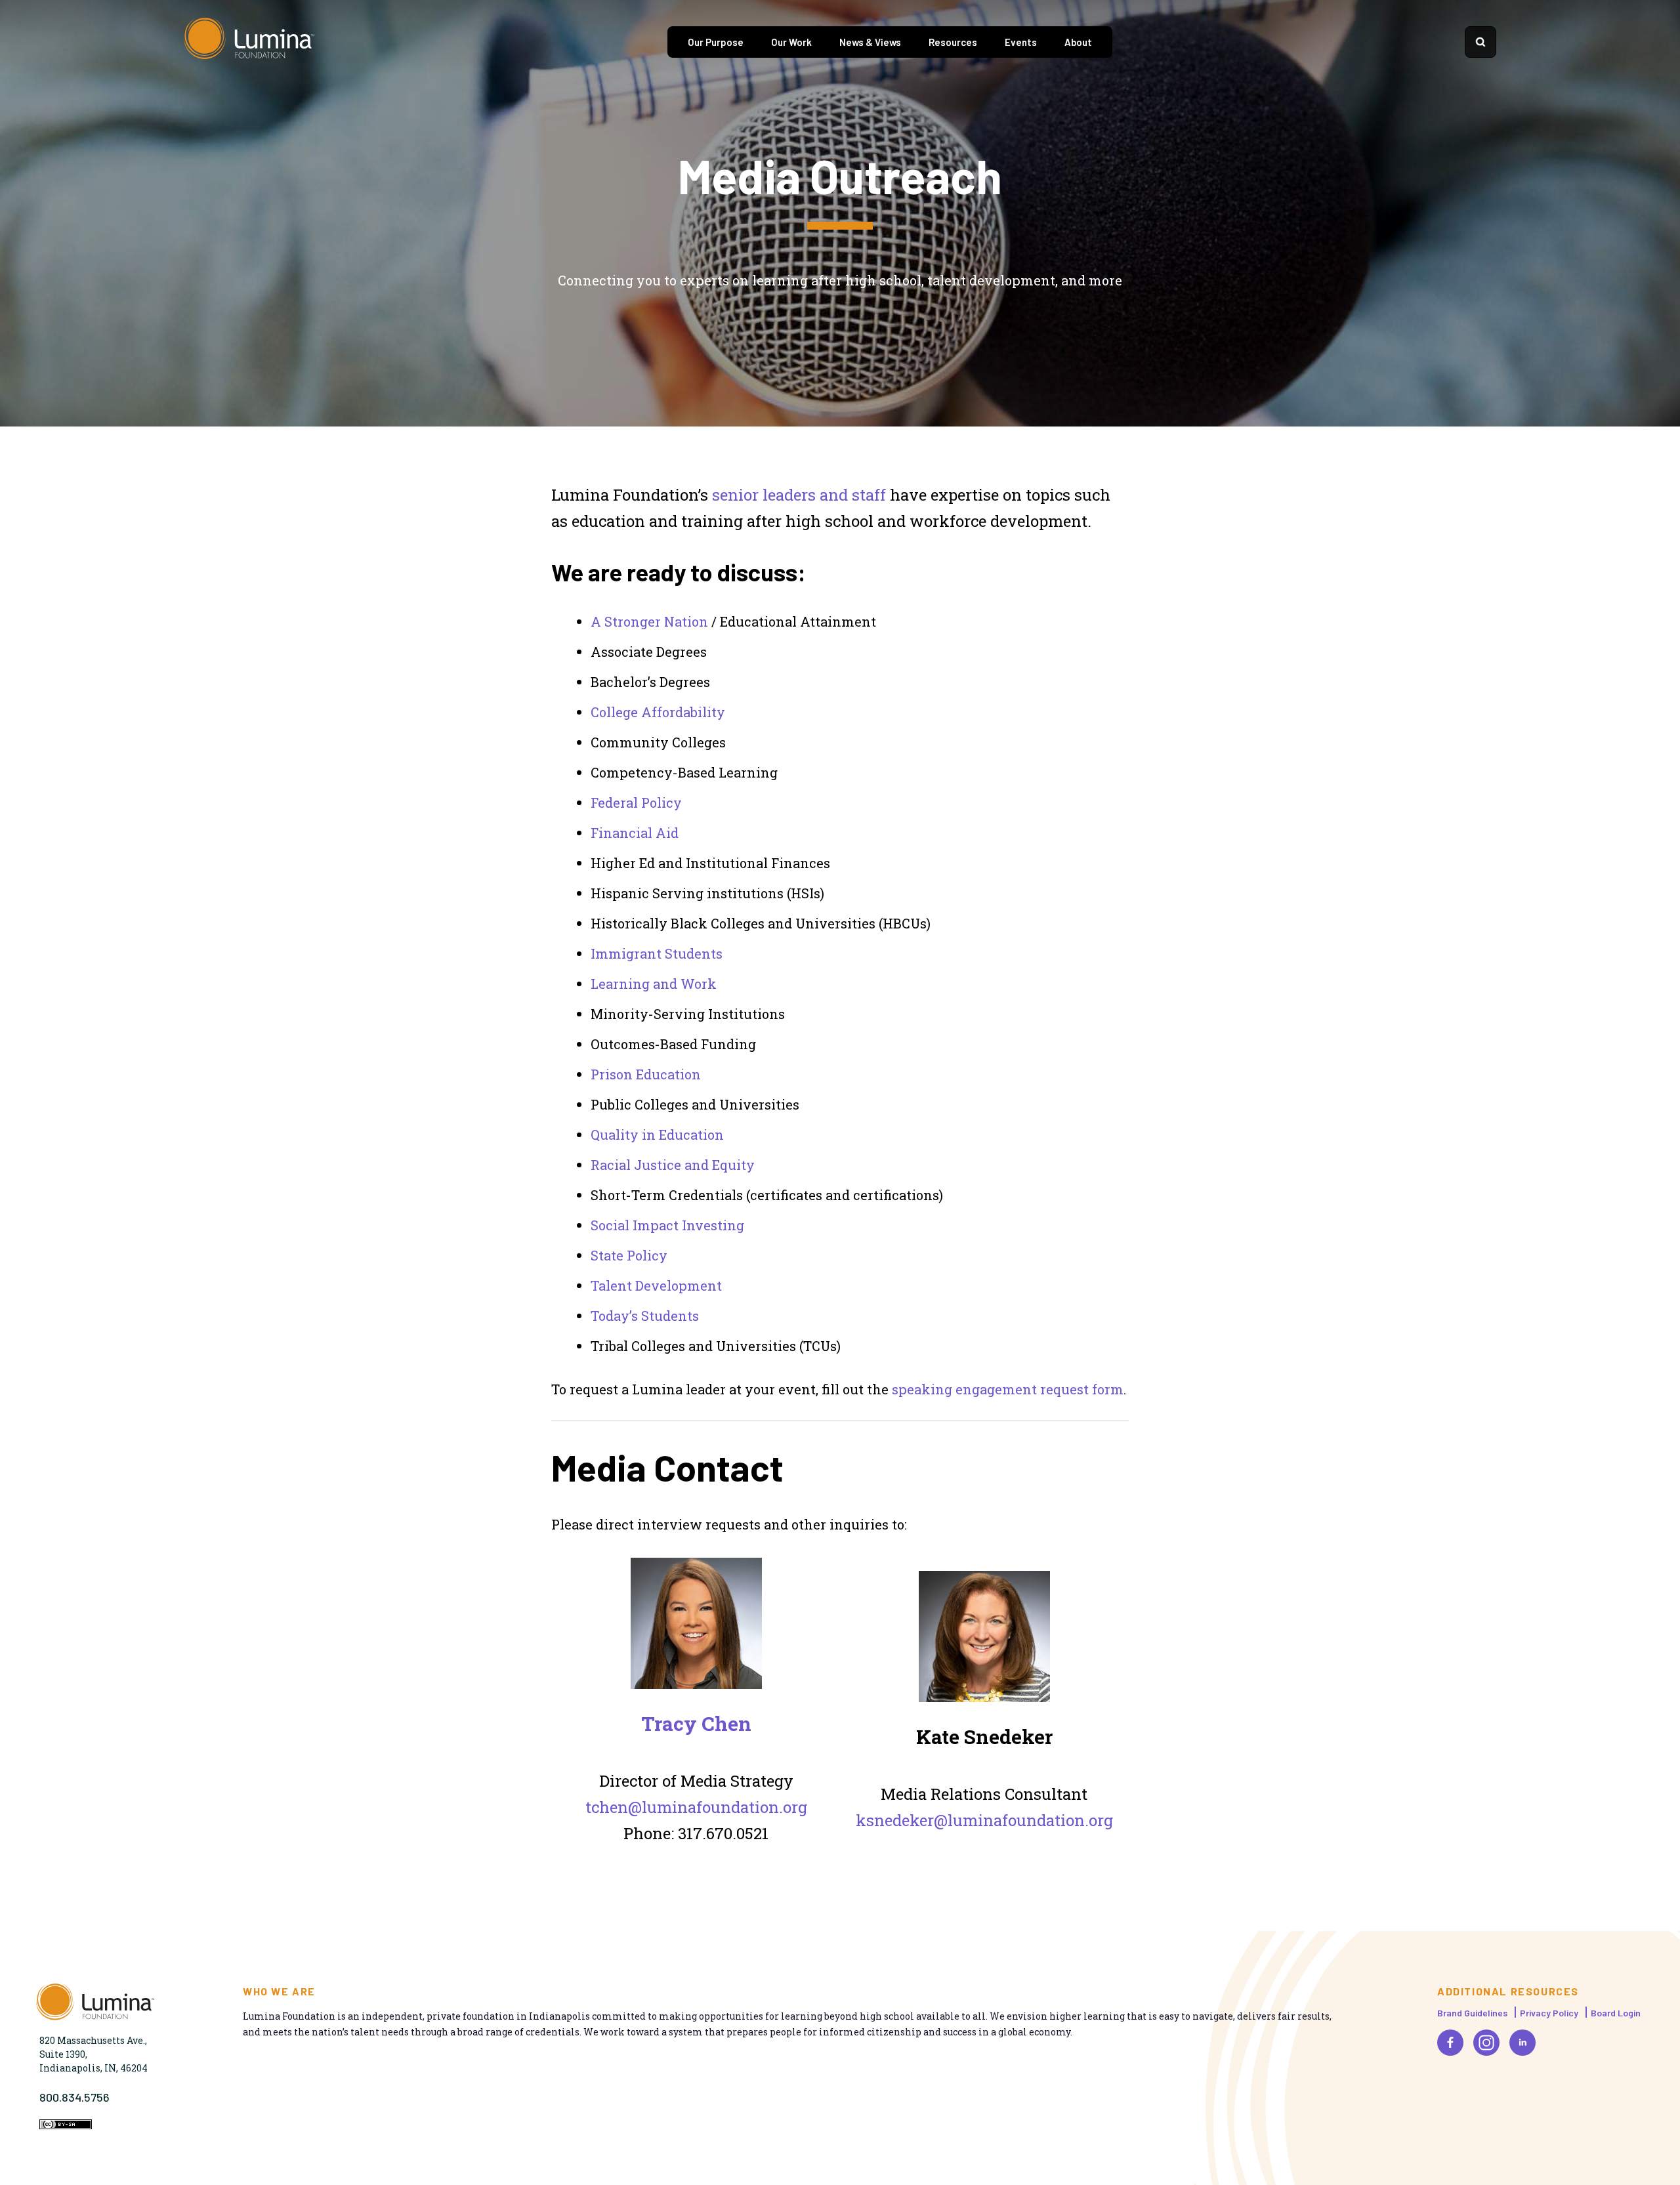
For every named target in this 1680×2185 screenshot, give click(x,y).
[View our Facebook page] (1450, 2043)
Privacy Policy (1549, 2013)
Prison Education (646, 1074)
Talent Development (656, 1285)
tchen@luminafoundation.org (696, 1807)
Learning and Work (654, 984)
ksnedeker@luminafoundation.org (984, 1820)
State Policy (629, 1255)
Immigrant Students (657, 953)
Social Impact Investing (667, 1225)
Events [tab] (1021, 42)
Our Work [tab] (791, 42)
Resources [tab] (953, 42)
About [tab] (1078, 42)
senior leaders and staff (799, 495)
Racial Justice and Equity (673, 1165)
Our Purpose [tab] (716, 42)
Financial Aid (635, 833)
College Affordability (658, 712)
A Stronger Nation (649, 621)
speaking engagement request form (1008, 1389)
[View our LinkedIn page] (1522, 2043)
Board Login (1616, 2013)
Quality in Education (657, 1134)
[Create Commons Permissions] (66, 2126)
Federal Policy (636, 802)
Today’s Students (645, 1316)
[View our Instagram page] (1486, 2043)
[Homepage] (249, 42)
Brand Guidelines (1472, 2013)
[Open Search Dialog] (1480, 42)
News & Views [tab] (870, 42)
